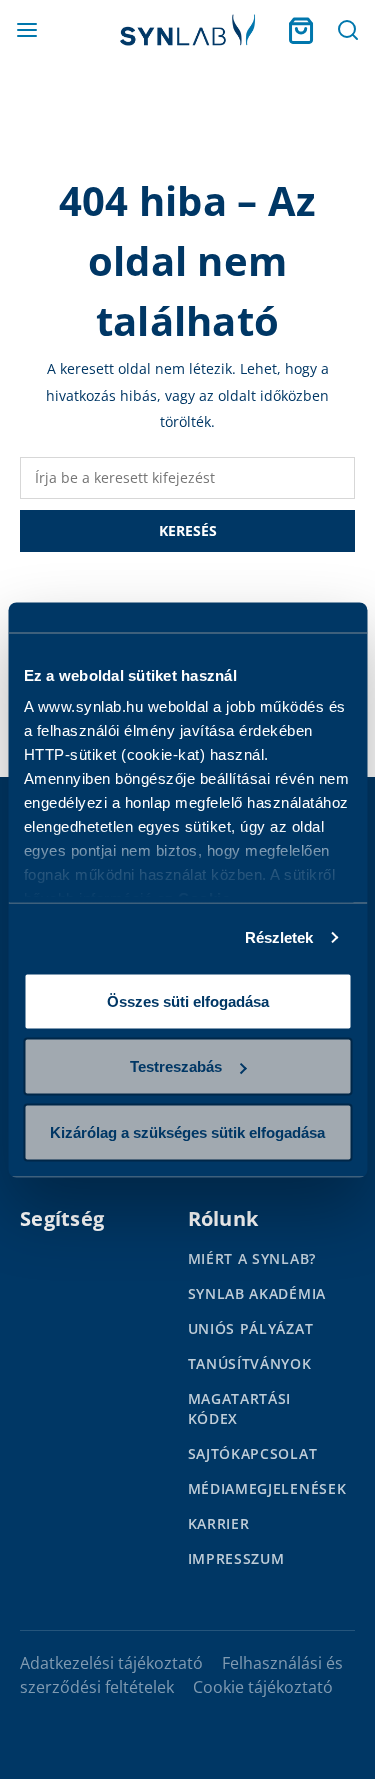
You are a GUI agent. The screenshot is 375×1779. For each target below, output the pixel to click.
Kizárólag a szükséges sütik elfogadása (187, 1131)
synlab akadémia (257, 1293)
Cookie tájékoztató (263, 1687)
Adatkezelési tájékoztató (111, 1663)
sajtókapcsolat (253, 1453)
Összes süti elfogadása (188, 1000)
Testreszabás (176, 1066)
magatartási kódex (240, 1408)
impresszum (236, 1558)
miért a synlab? (252, 1258)
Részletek (279, 937)
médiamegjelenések (267, 1488)
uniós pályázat (251, 1328)
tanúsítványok (250, 1363)
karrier (219, 1523)
